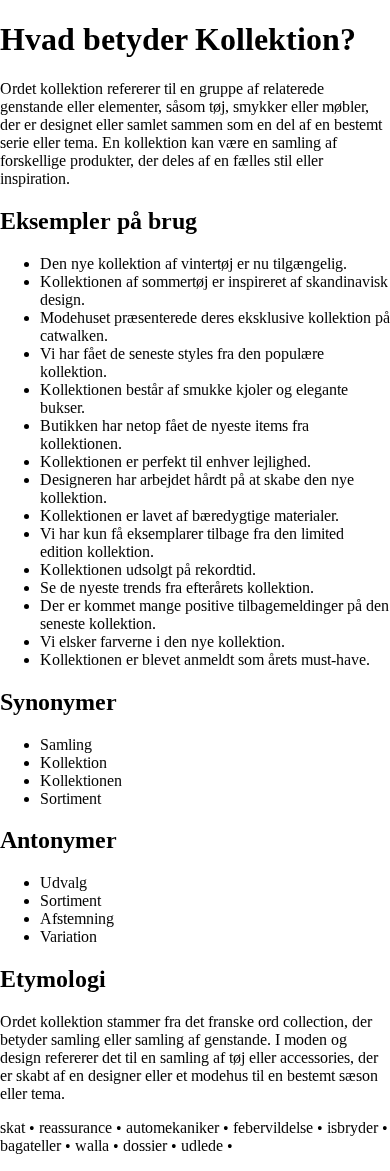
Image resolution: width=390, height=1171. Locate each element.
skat (12, 1127)
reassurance (75, 1127)
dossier (145, 1145)
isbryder (352, 1127)
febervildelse (273, 1127)
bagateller (30, 1145)
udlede (202, 1145)
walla (92, 1145)
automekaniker (172, 1127)
